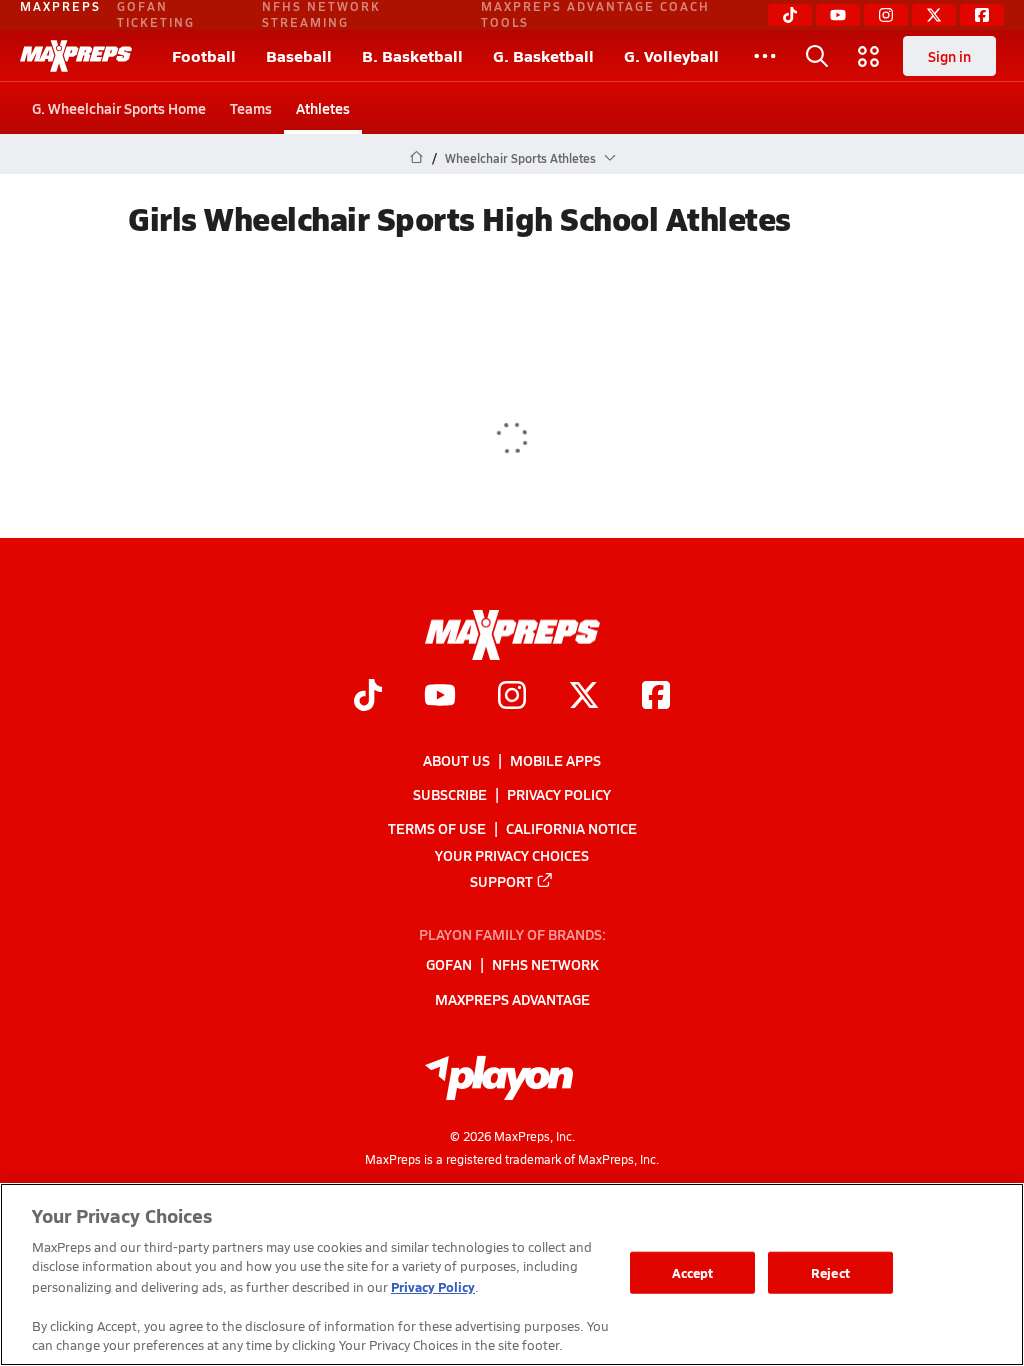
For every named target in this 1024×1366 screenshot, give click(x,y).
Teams (251, 108)
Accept (693, 1272)
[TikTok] (790, 15)
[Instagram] (886, 15)
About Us (456, 760)
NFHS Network (545, 964)
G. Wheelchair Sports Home (119, 108)
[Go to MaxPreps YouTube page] (440, 697)
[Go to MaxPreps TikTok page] (368, 697)
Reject (830, 1272)
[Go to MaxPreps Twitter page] (584, 697)
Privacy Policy (559, 794)
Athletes (323, 108)
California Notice (571, 828)
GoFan (449, 964)
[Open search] (817, 56)
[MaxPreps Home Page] (416, 158)
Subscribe (450, 794)
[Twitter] (934, 15)
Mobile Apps (555, 760)
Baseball (299, 55)
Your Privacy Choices (512, 854)
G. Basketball (543, 55)
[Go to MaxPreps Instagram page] (512, 697)
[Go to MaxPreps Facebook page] (656, 697)
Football (204, 55)
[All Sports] (765, 56)
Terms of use (437, 828)
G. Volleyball (671, 55)
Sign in (949, 56)
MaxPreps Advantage (512, 998)
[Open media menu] (869, 56)
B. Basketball (412, 55)
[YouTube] (838, 15)
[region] (512, 1274)
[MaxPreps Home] (76, 56)
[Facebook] (982, 15)
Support (501, 880)
